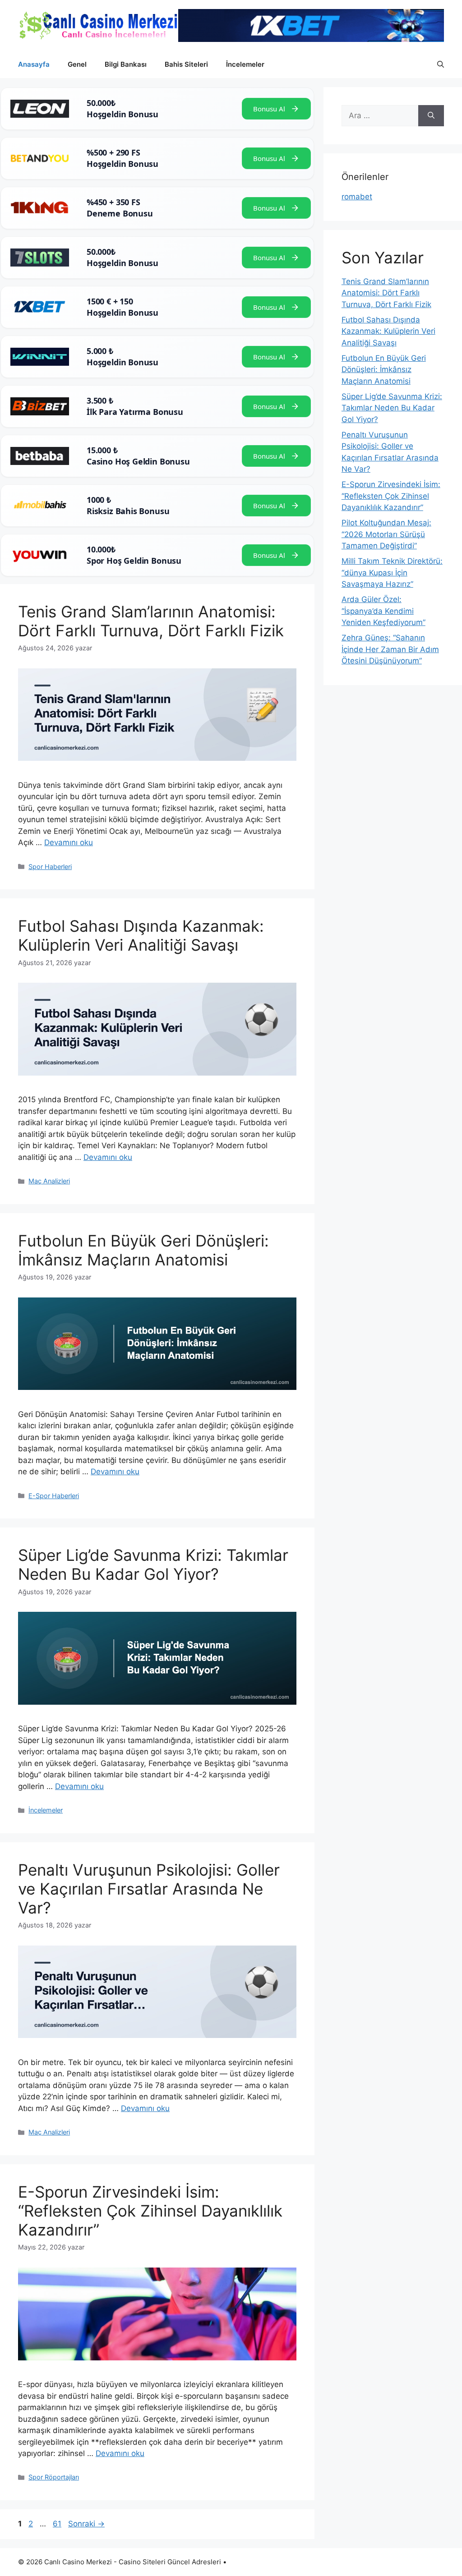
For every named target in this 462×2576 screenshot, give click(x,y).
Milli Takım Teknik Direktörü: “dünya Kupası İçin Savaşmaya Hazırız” (392, 573)
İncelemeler (245, 64)
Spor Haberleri (50, 867)
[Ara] (431, 116)
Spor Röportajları (54, 2477)
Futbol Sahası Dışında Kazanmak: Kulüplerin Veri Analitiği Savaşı (141, 935)
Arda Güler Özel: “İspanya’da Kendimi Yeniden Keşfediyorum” (383, 611)
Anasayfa (34, 64)
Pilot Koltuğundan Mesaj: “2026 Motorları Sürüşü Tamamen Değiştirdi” (386, 534)
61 (58, 2524)
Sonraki (86, 2524)
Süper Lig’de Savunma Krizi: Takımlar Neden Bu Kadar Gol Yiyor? (153, 1564)
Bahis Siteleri (186, 64)
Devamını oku (69, 842)
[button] (441, 64)
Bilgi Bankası (126, 64)
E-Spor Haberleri (54, 1496)
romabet (357, 197)
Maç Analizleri (49, 1181)
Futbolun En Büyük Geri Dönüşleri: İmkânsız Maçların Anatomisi (143, 1250)
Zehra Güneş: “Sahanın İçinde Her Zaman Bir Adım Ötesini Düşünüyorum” (390, 649)
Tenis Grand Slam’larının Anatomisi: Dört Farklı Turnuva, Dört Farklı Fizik (151, 621)
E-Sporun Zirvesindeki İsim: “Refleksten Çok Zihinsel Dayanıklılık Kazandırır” (150, 2211)
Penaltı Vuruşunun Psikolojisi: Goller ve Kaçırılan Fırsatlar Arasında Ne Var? (149, 1889)
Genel (77, 64)
